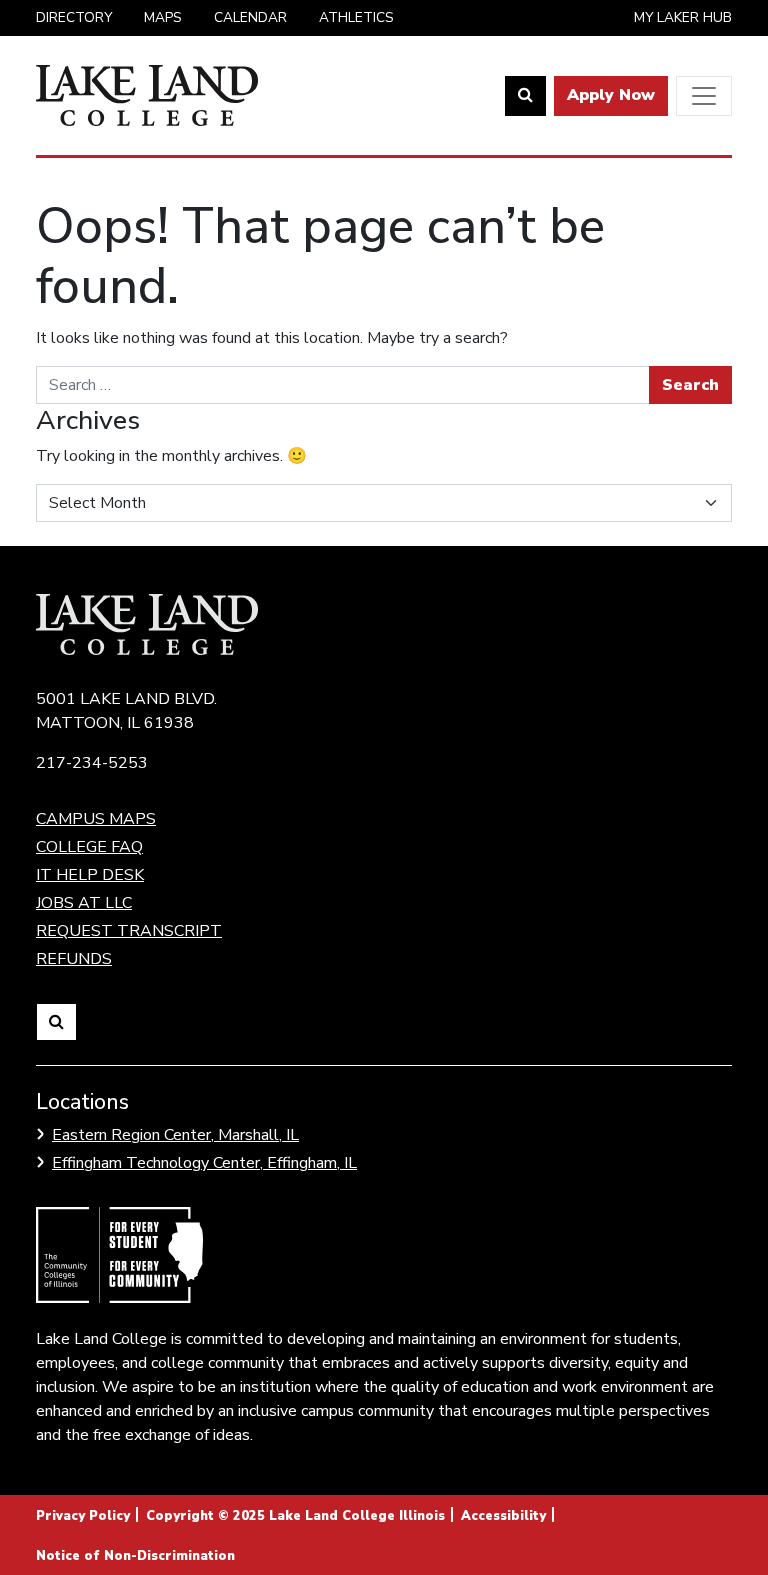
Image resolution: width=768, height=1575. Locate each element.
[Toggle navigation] (704, 96)
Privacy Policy (83, 1516)
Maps (163, 17)
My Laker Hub (683, 17)
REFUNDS (74, 959)
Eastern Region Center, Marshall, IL (175, 1135)
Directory (74, 17)
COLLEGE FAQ (89, 847)
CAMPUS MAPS (96, 819)
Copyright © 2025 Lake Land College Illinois (295, 1516)
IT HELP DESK (90, 875)
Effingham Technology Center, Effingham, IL (204, 1163)
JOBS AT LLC (84, 903)
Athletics (356, 17)
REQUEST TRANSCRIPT (129, 931)
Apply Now (611, 95)
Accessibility (503, 1516)
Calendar (250, 17)
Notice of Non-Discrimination (135, 1556)
